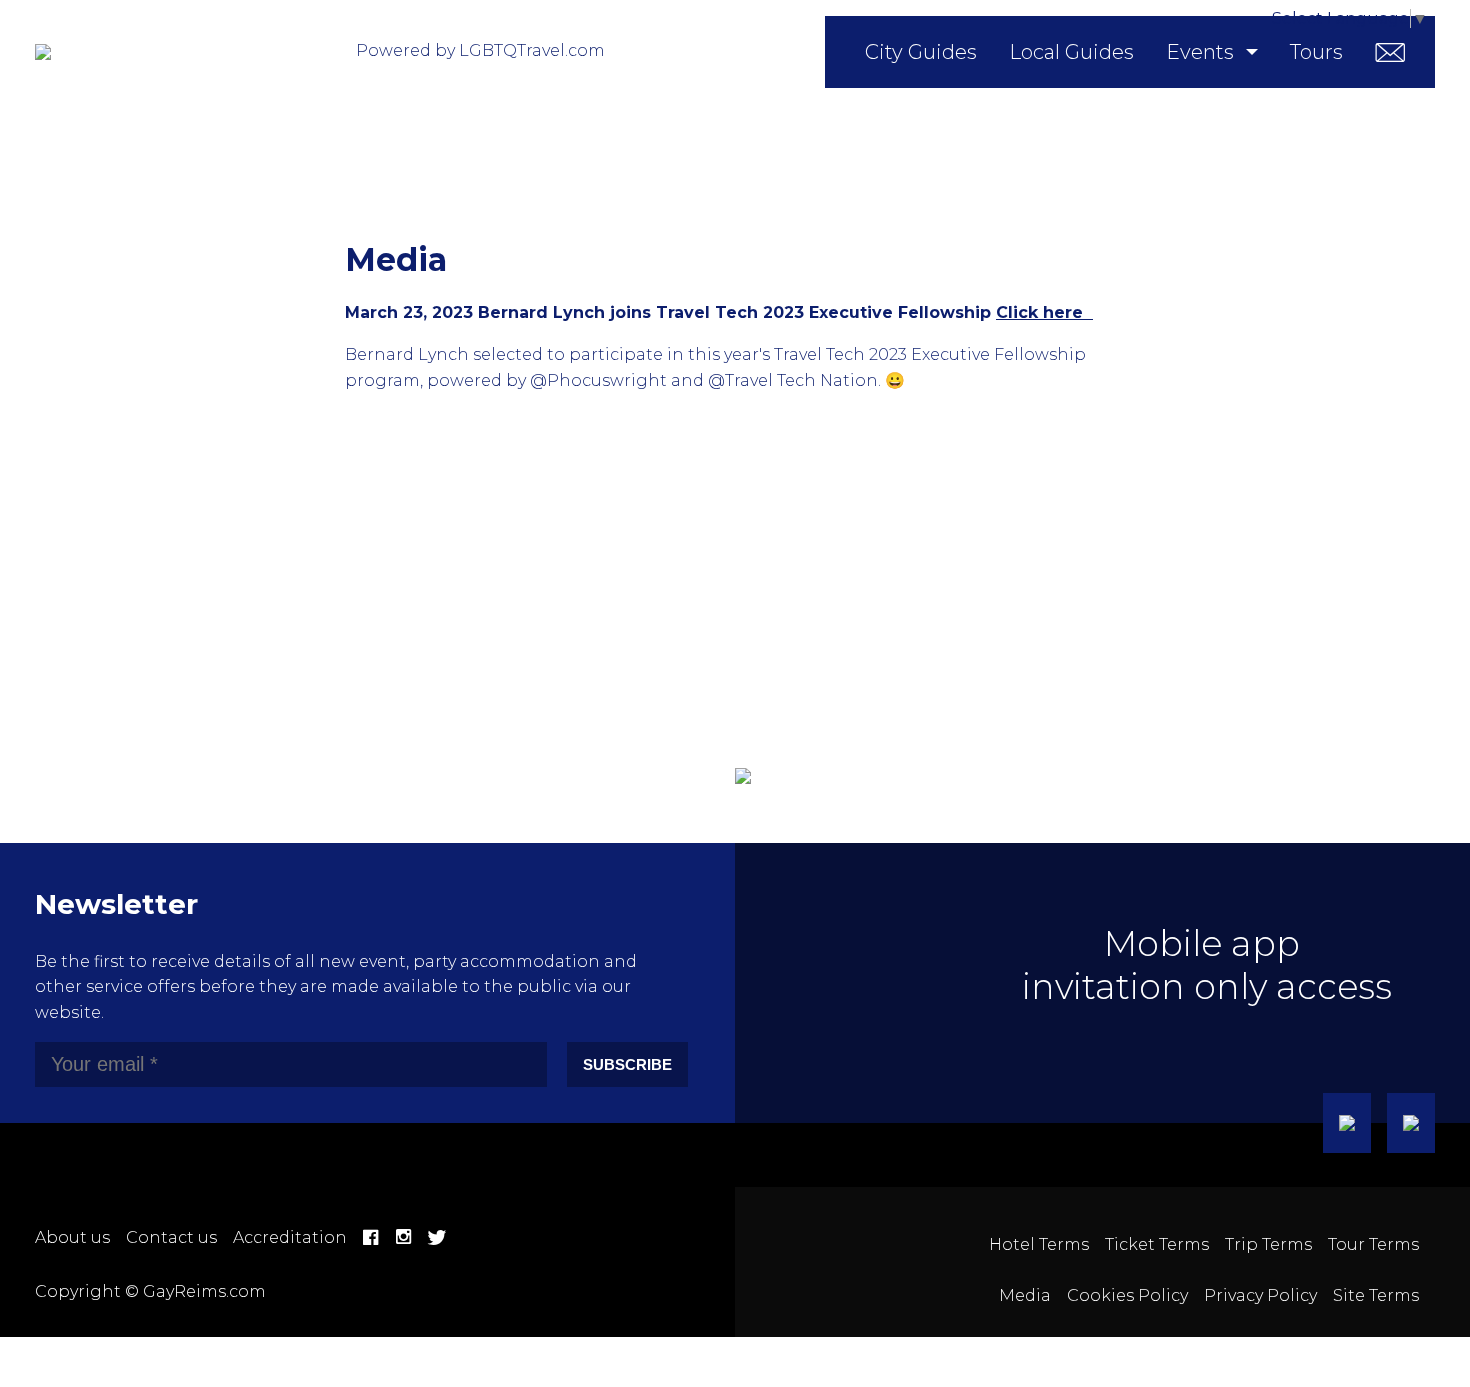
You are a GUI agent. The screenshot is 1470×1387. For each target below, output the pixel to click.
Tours (1316, 52)
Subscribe (627, 1064)
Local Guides (1071, 52)
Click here (1044, 312)
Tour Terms (1373, 1244)
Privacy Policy (1260, 1295)
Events (1200, 52)
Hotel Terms (1039, 1244)
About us (72, 1237)
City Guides (921, 52)
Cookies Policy (1127, 1295)
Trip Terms (1268, 1244)
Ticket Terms (1157, 1244)
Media (1025, 1295)
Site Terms (1376, 1295)
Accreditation (290, 1237)
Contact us (171, 1237)
